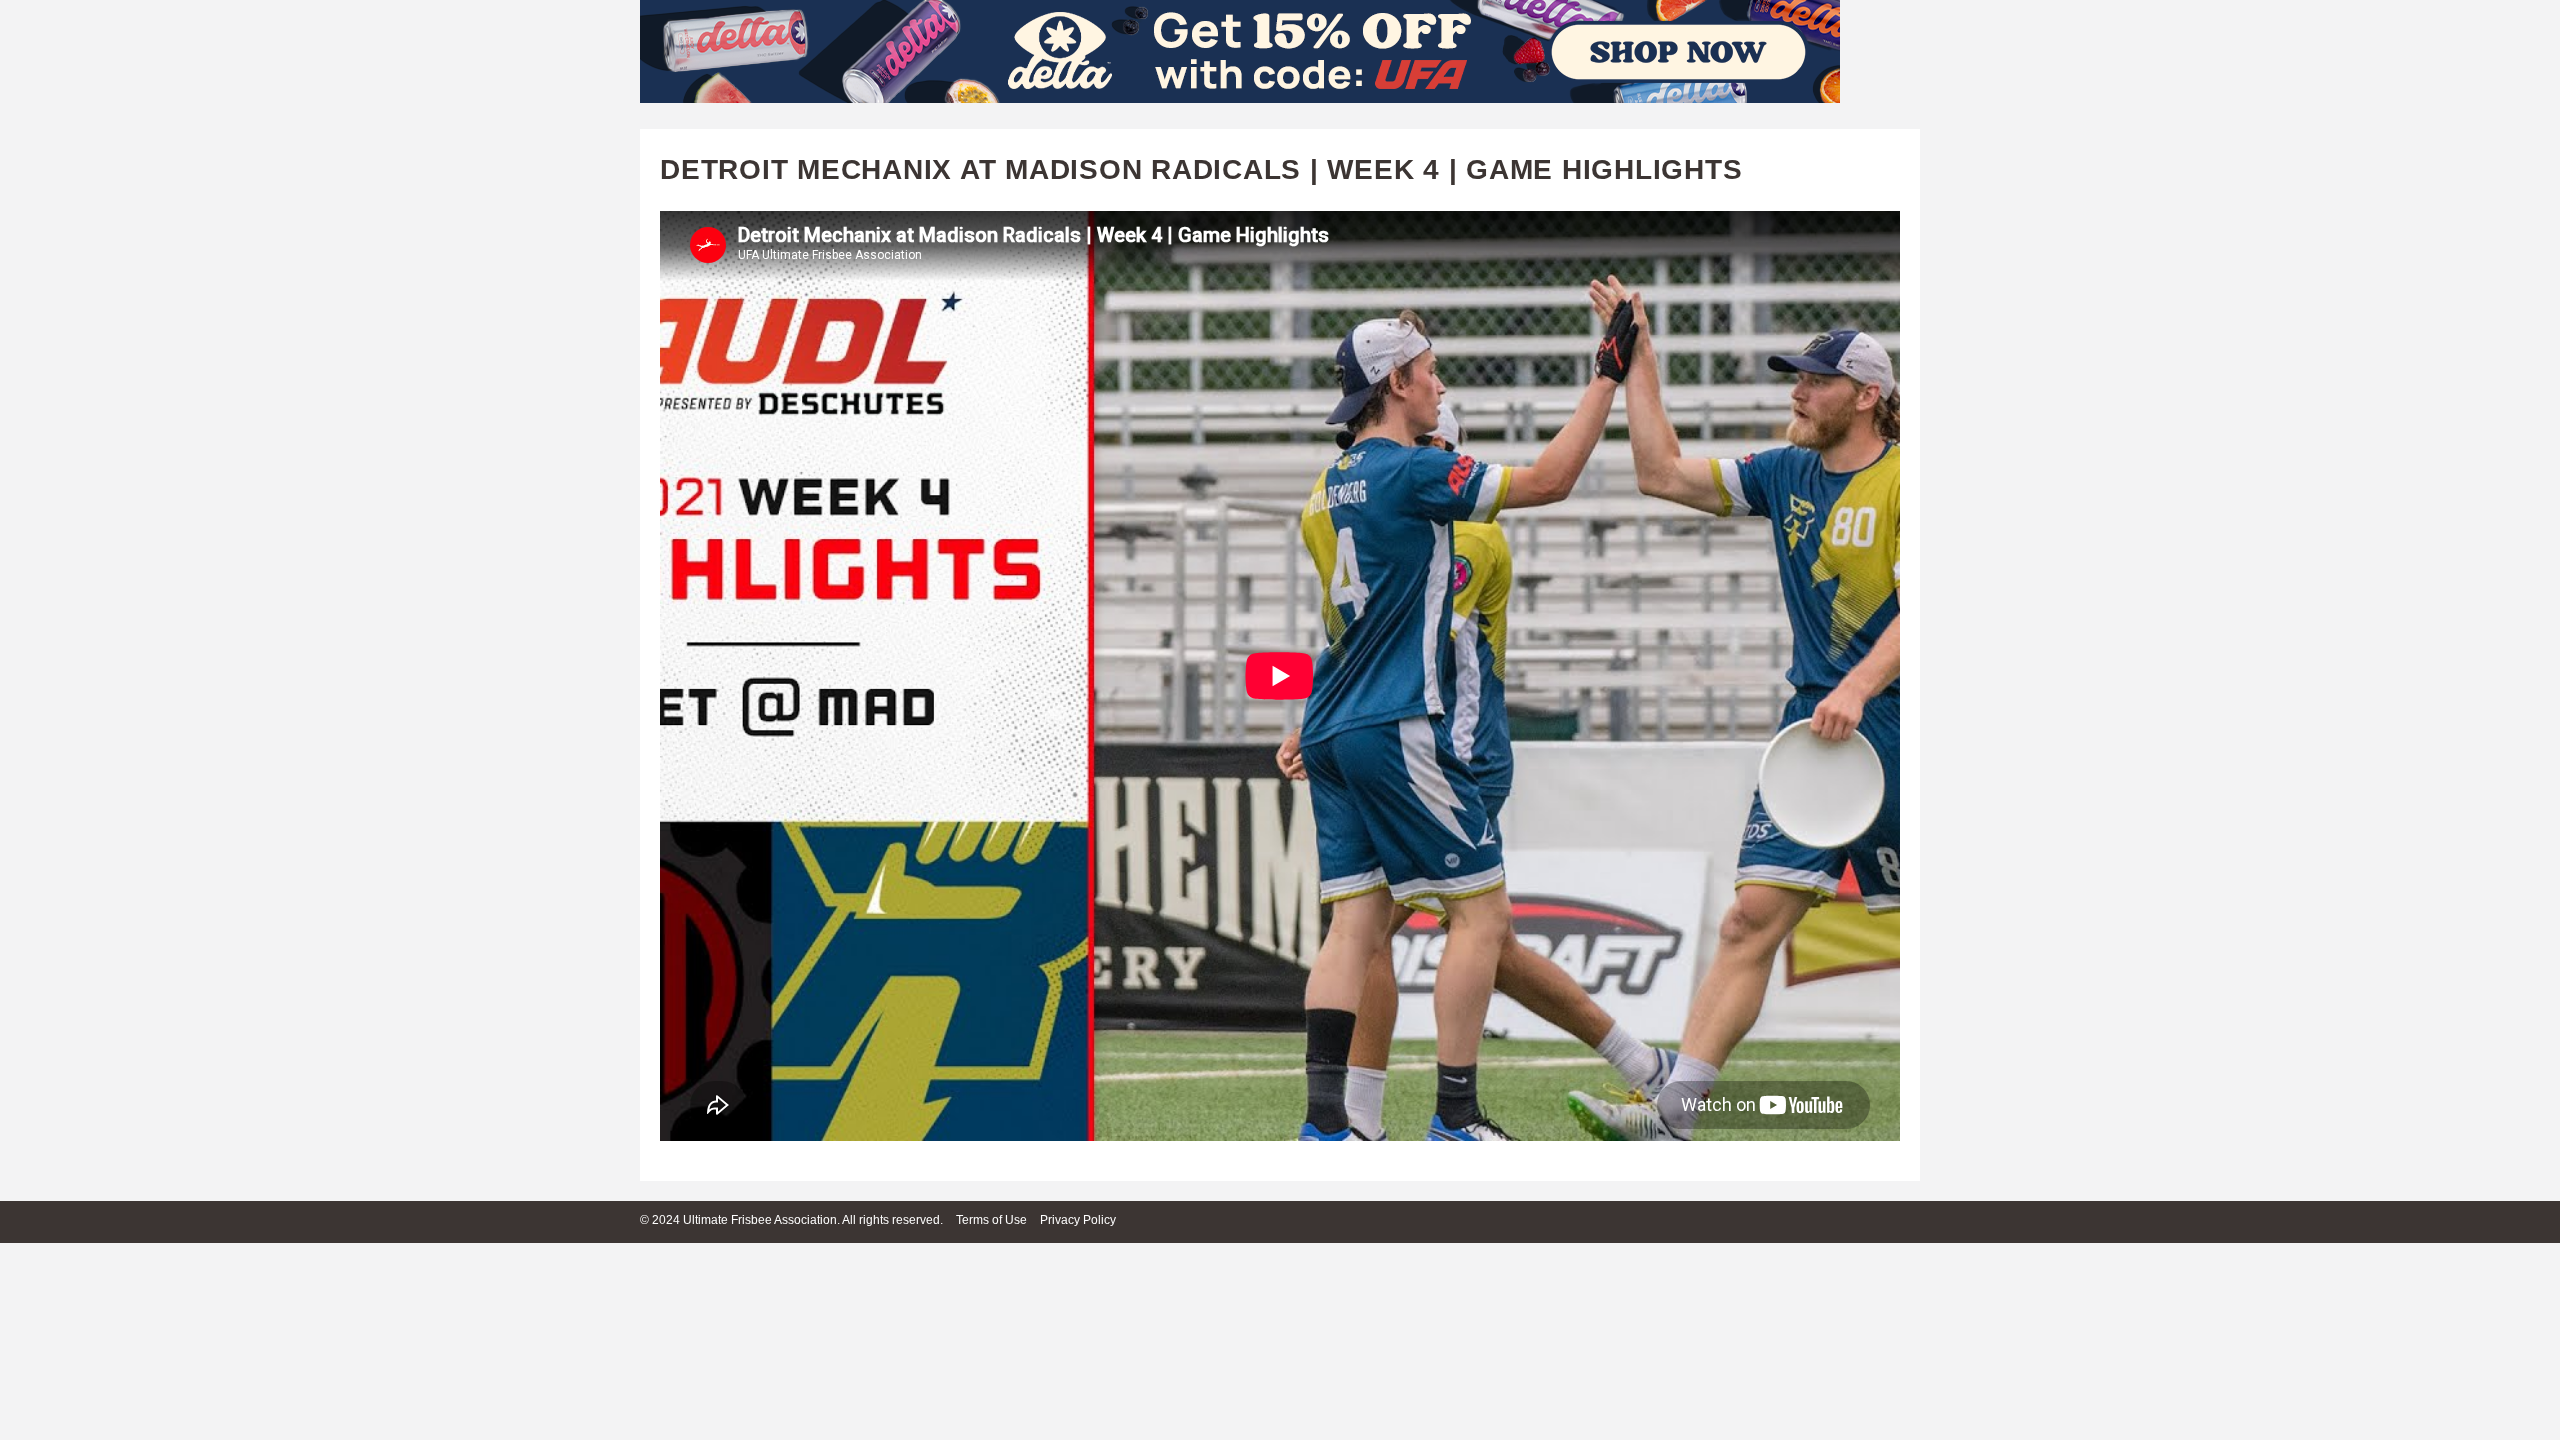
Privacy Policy (1078, 1220)
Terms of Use (991, 1220)
